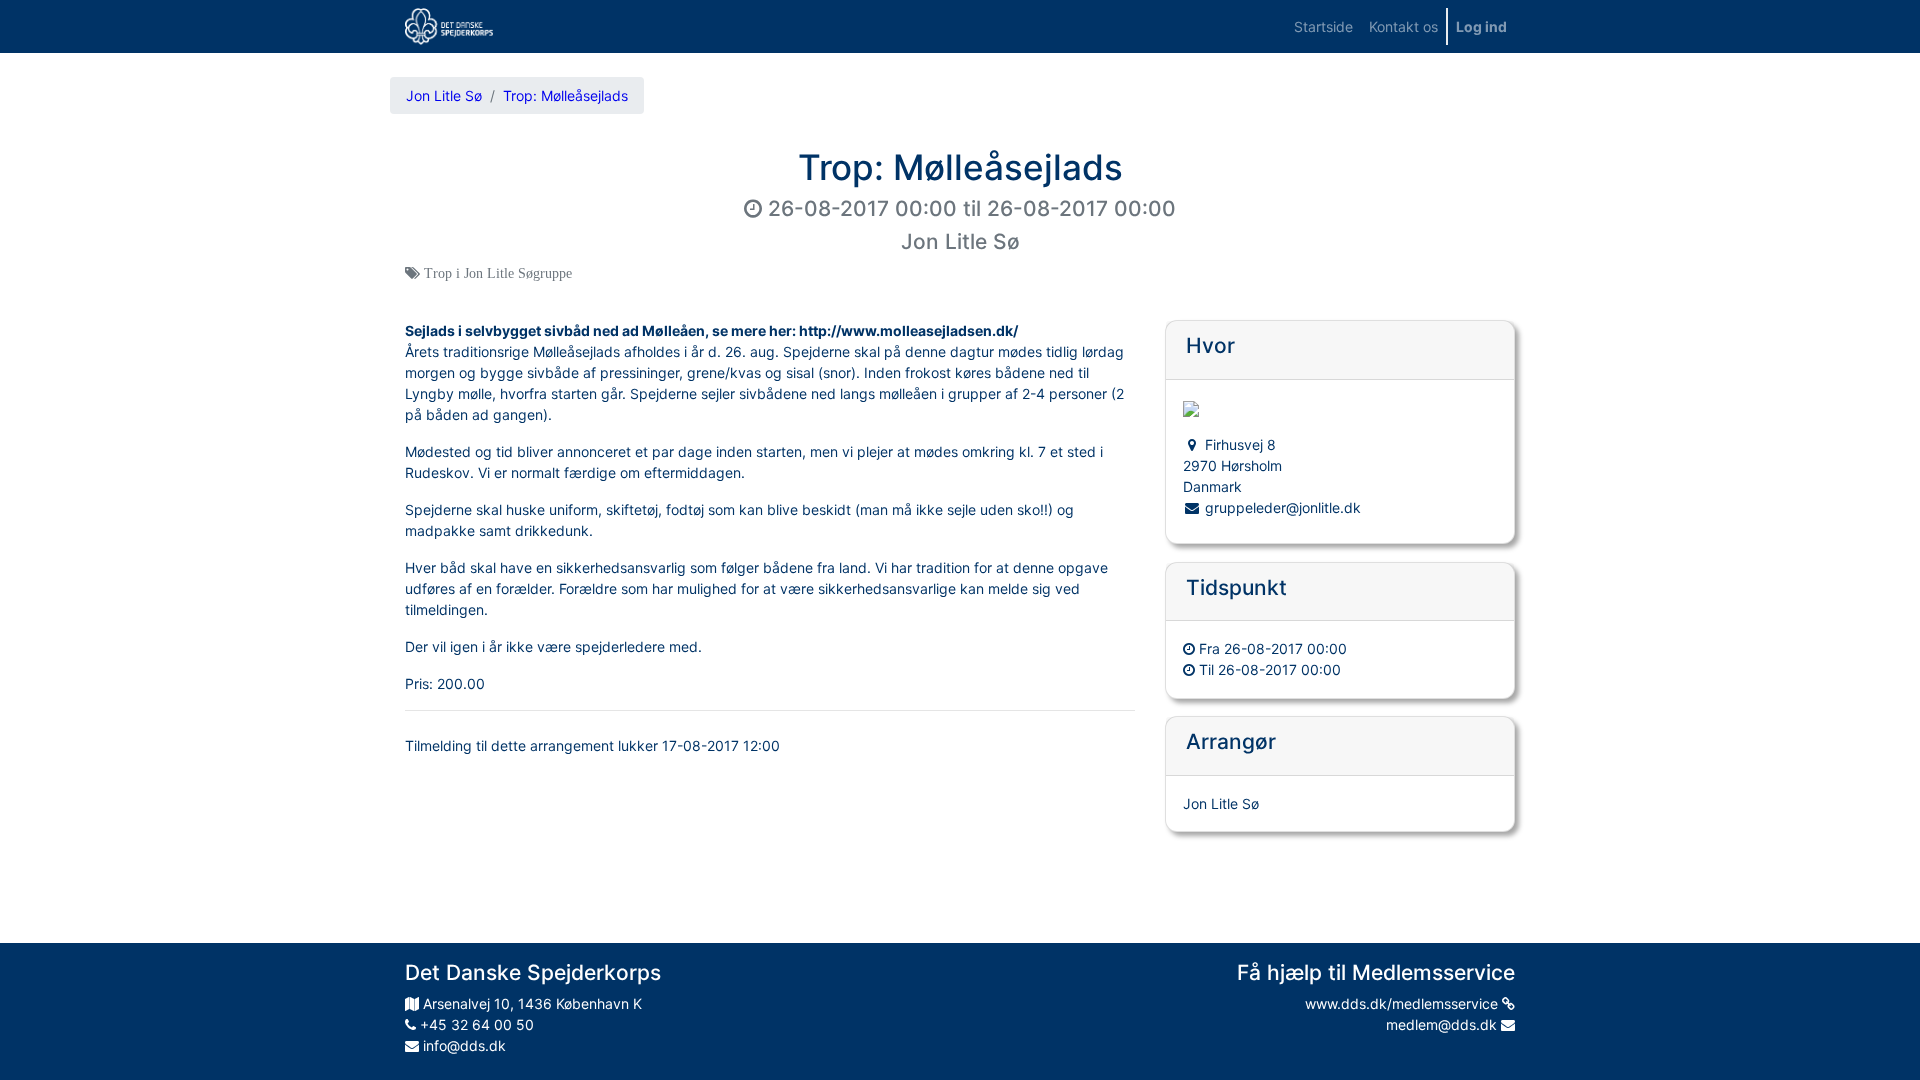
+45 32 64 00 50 (475, 1024)
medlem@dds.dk (1443, 1024)
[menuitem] (1323, 26)
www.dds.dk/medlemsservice (1403, 1003)
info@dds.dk (462, 1045)
